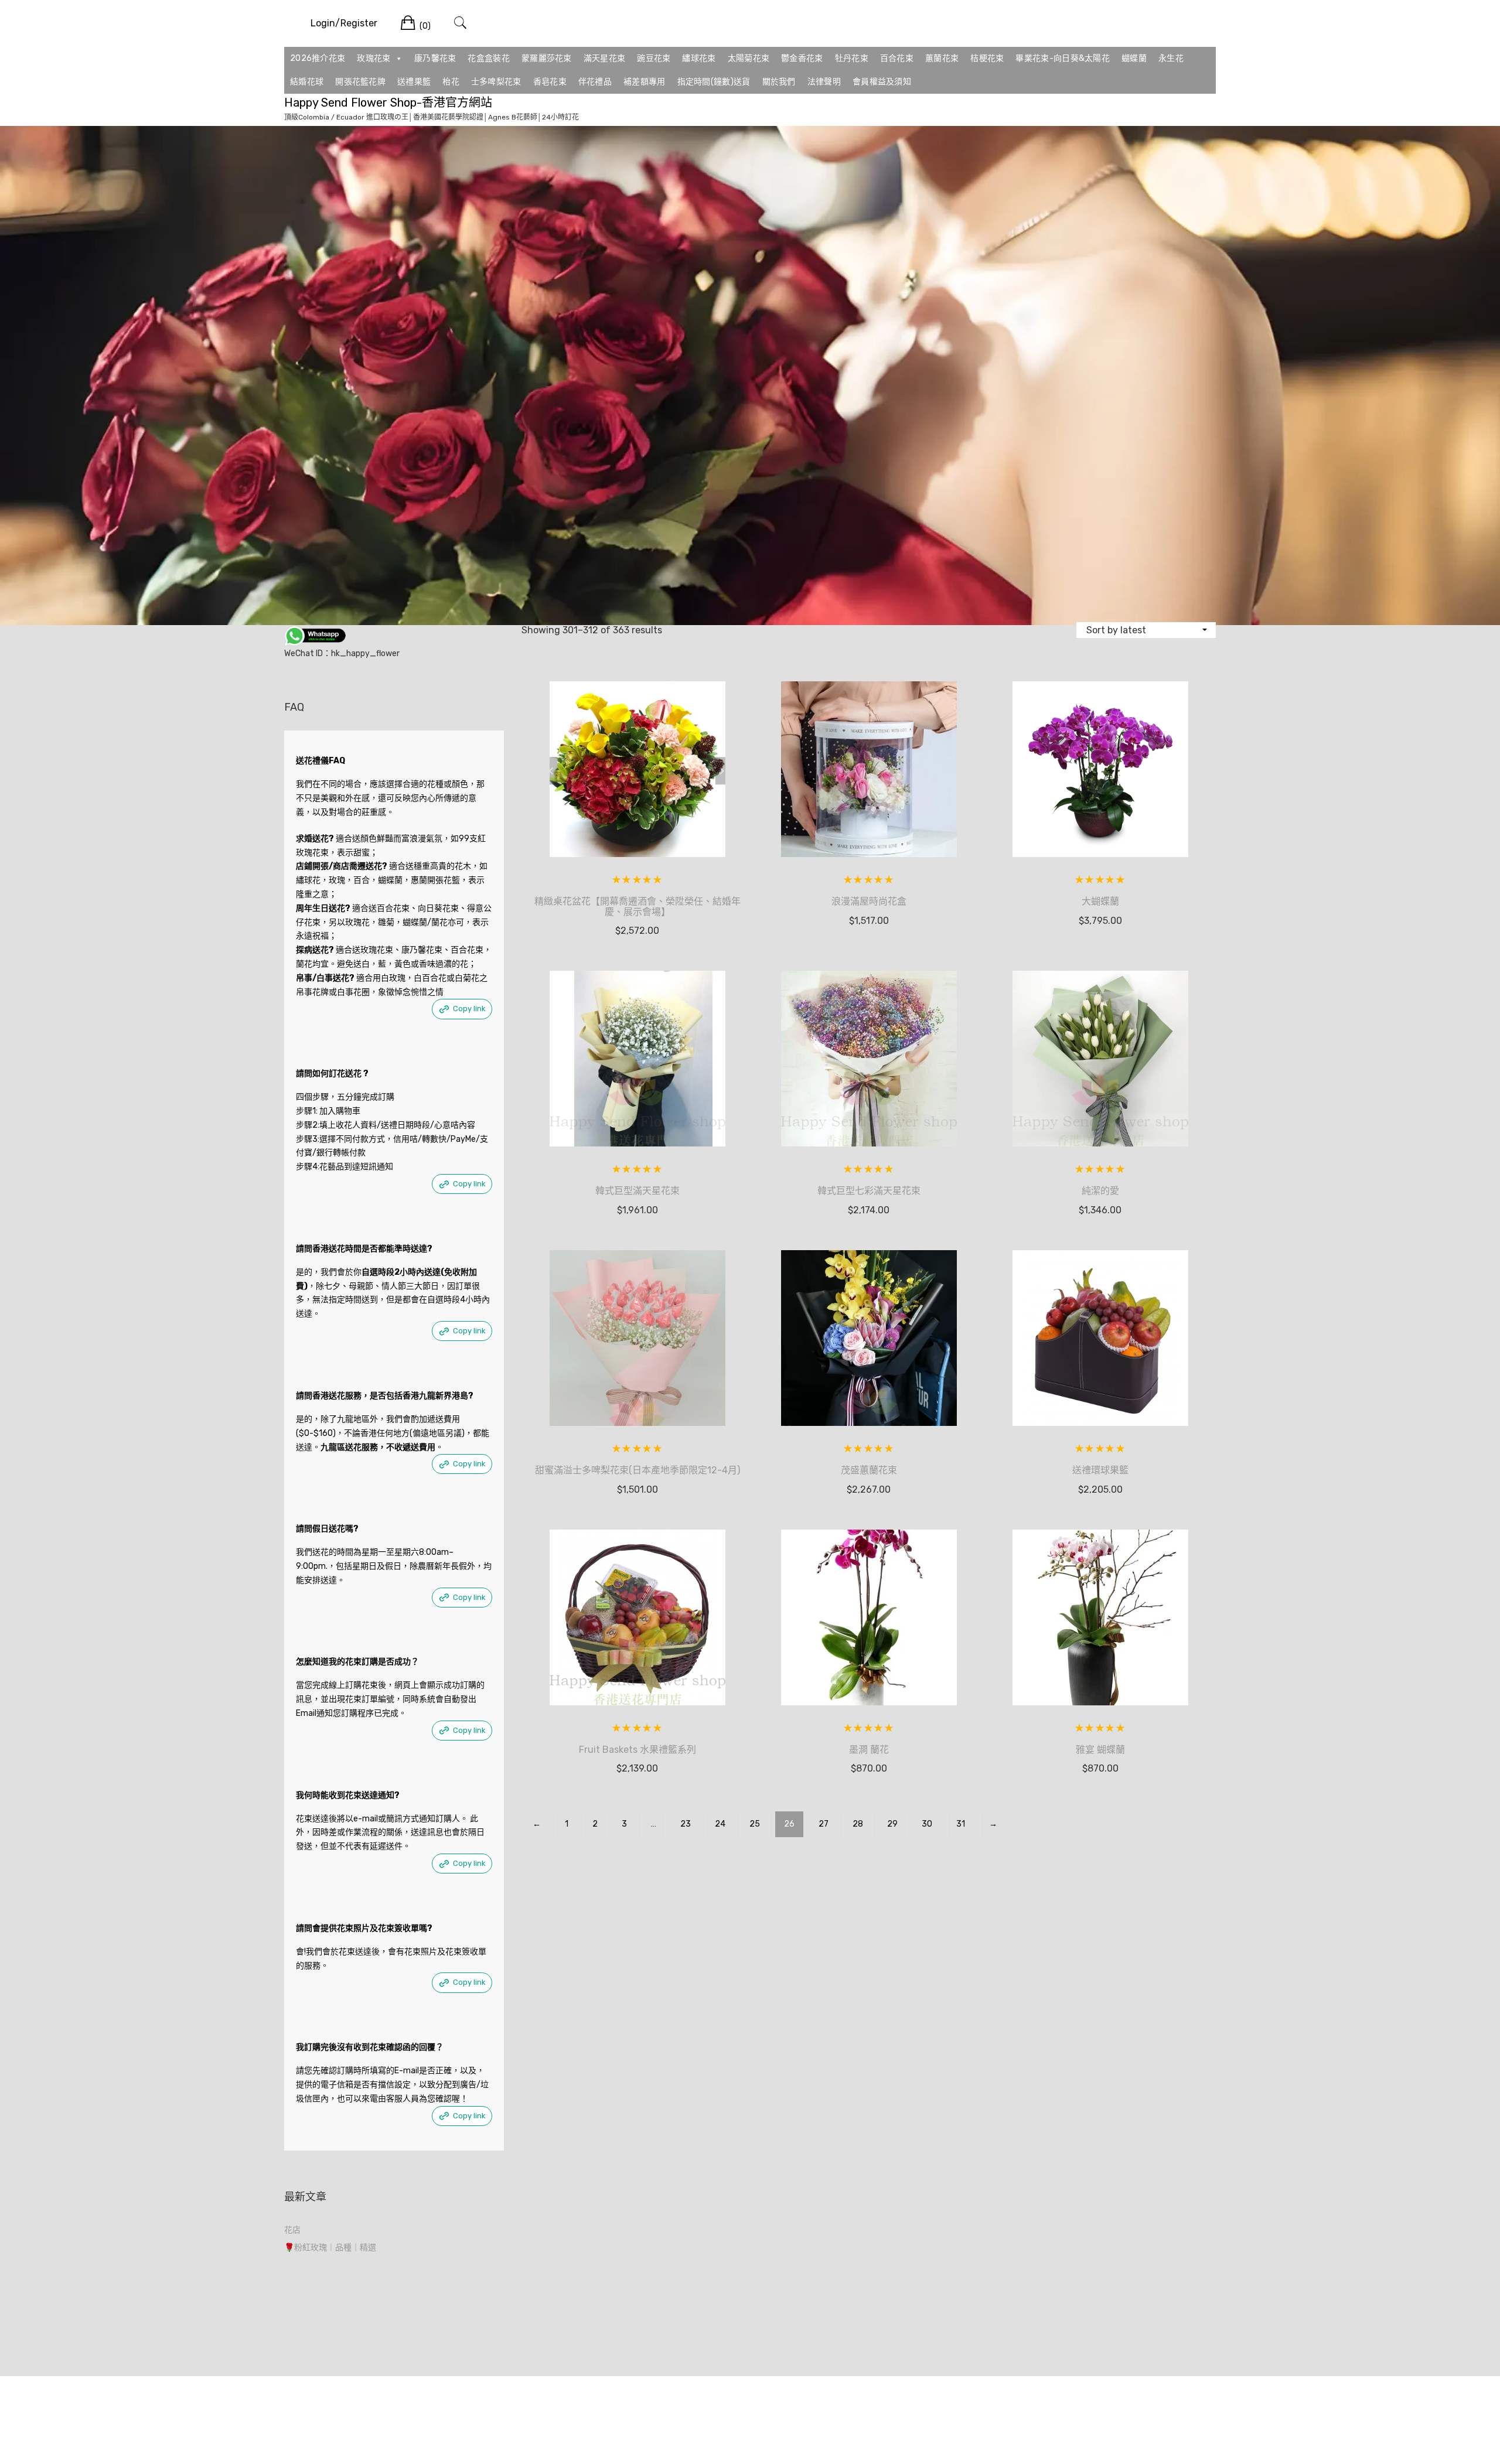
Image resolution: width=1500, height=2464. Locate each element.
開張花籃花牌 (360, 82)
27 (824, 1824)
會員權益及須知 (882, 82)
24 (720, 1824)
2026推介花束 (318, 58)
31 (961, 1824)
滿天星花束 (605, 58)
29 (892, 1824)
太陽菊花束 (749, 58)
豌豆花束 (654, 58)
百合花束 (897, 58)
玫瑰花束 (374, 58)
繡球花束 (699, 58)
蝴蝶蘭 (1134, 58)
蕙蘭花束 (942, 58)
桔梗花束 (987, 58)
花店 (292, 2230)
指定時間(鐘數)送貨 (714, 82)
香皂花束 (550, 82)
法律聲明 (824, 82)
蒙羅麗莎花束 (547, 58)
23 (686, 1824)
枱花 (451, 82)
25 (755, 1824)
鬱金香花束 (802, 58)
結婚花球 (307, 82)
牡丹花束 (852, 58)
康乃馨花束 (435, 58)
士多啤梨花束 (496, 82)
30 (927, 1824)
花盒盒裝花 (489, 58)
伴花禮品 (595, 82)
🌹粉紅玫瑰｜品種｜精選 (330, 2248)
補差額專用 (645, 82)
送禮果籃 (414, 82)
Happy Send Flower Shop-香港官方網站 (388, 103)
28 (858, 1824)
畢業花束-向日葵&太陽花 (1063, 58)
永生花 (1171, 58)
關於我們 (779, 82)
